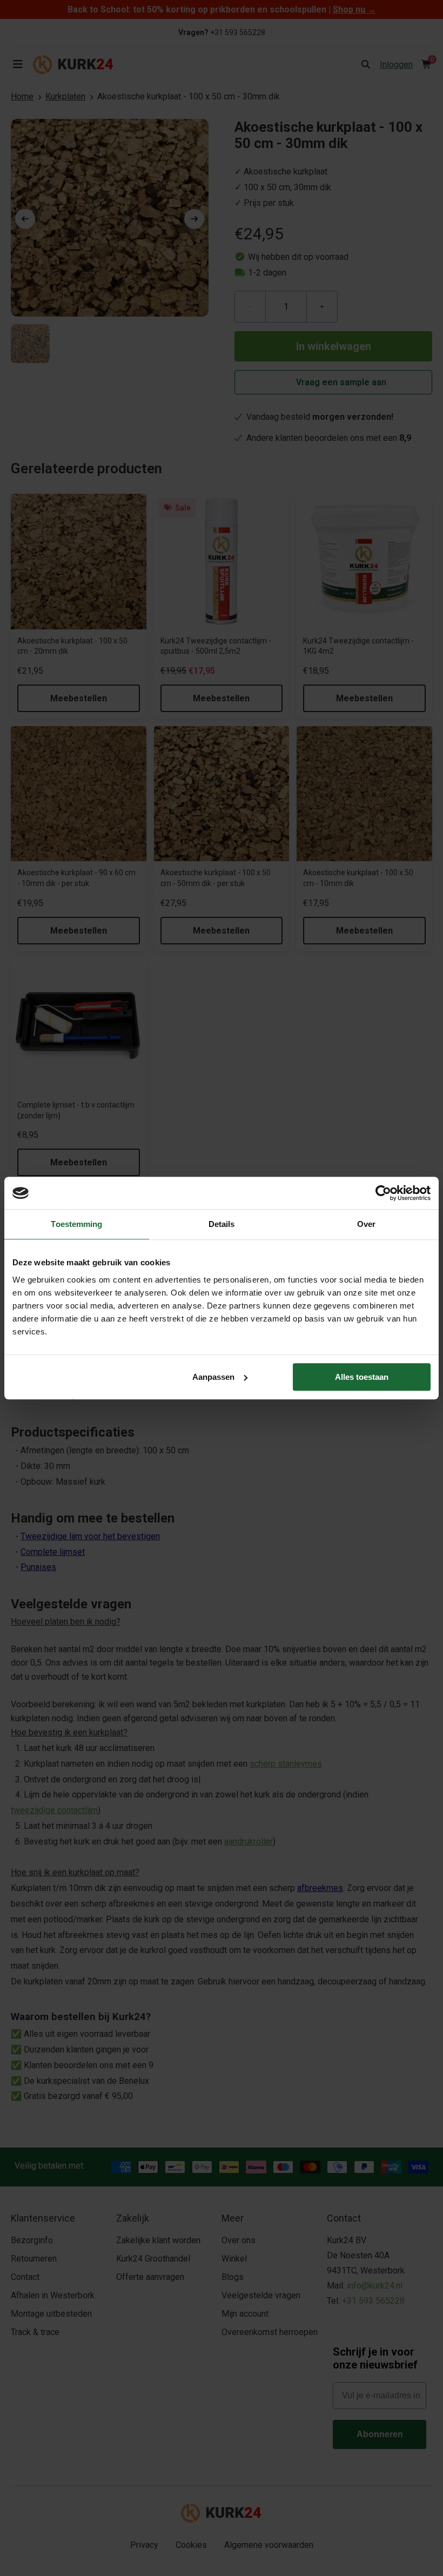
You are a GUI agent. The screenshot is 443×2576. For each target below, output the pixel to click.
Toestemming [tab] (76, 1224)
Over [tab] (366, 1224)
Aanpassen (213, 1377)
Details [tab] (222, 1224)
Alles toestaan (362, 1377)
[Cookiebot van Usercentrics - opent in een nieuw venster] (383, 1193)
